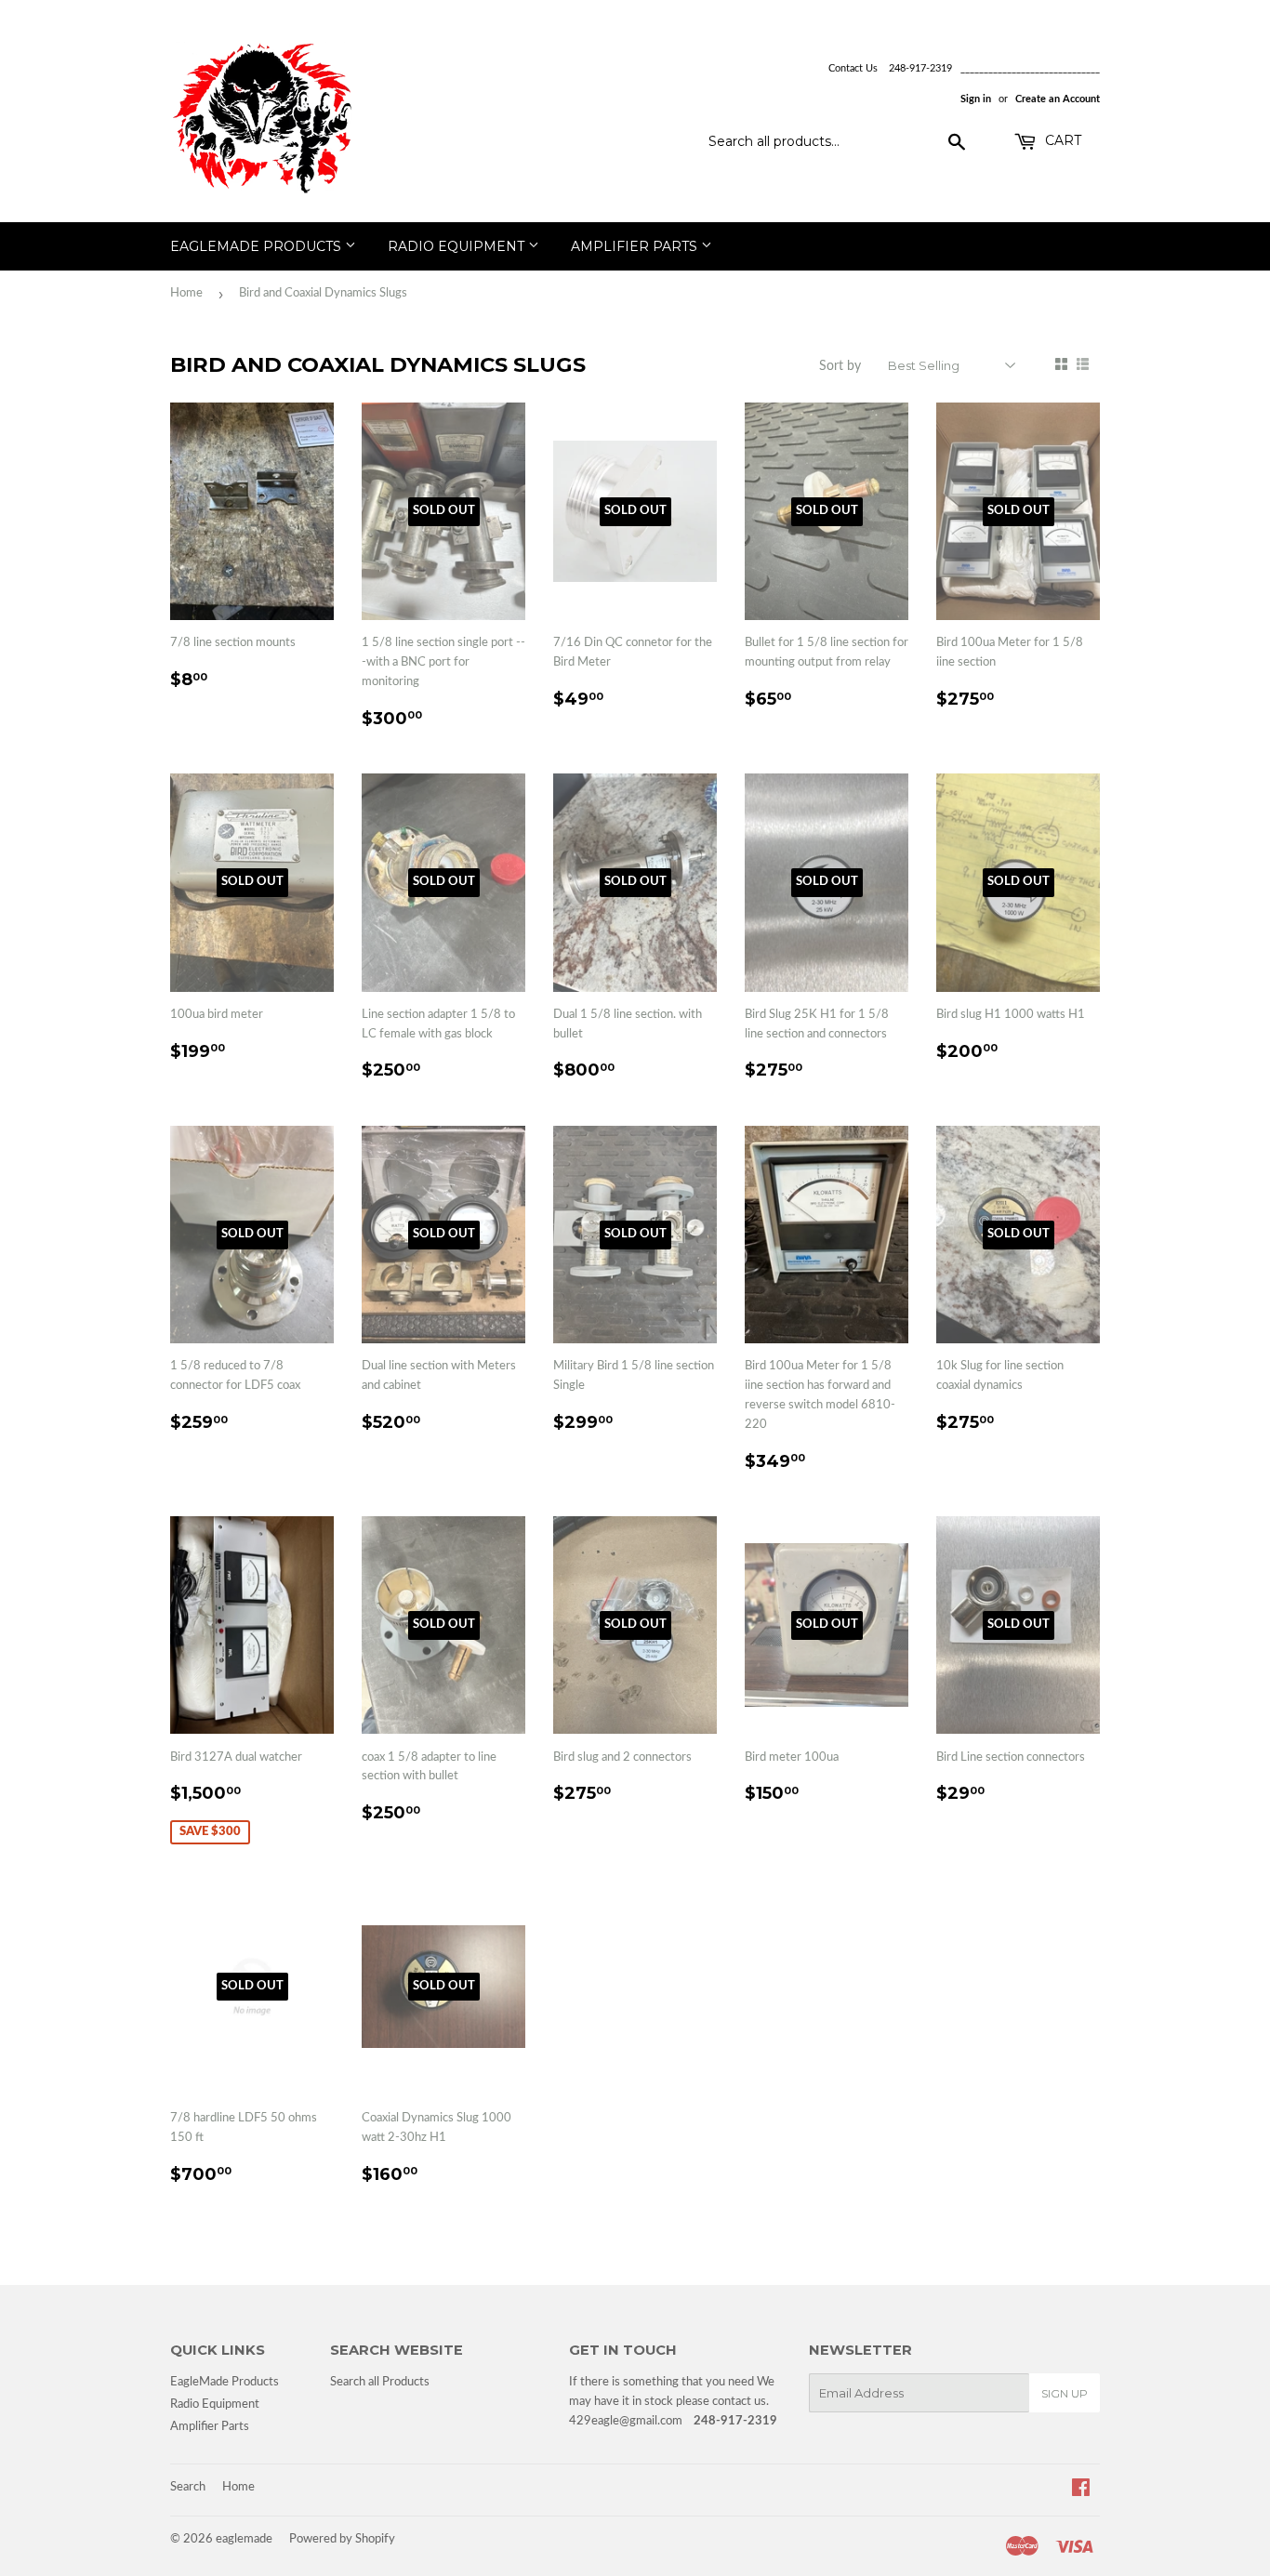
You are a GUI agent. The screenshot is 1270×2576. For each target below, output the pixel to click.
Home (186, 293)
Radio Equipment (458, 246)
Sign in (976, 99)
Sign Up (1065, 2393)
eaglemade (244, 2539)
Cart (1061, 140)
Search (188, 2487)
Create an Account (1058, 99)
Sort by (840, 366)
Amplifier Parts (636, 246)
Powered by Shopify (342, 2539)
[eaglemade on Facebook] (1081, 2491)
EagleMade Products (258, 246)
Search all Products (380, 2382)
